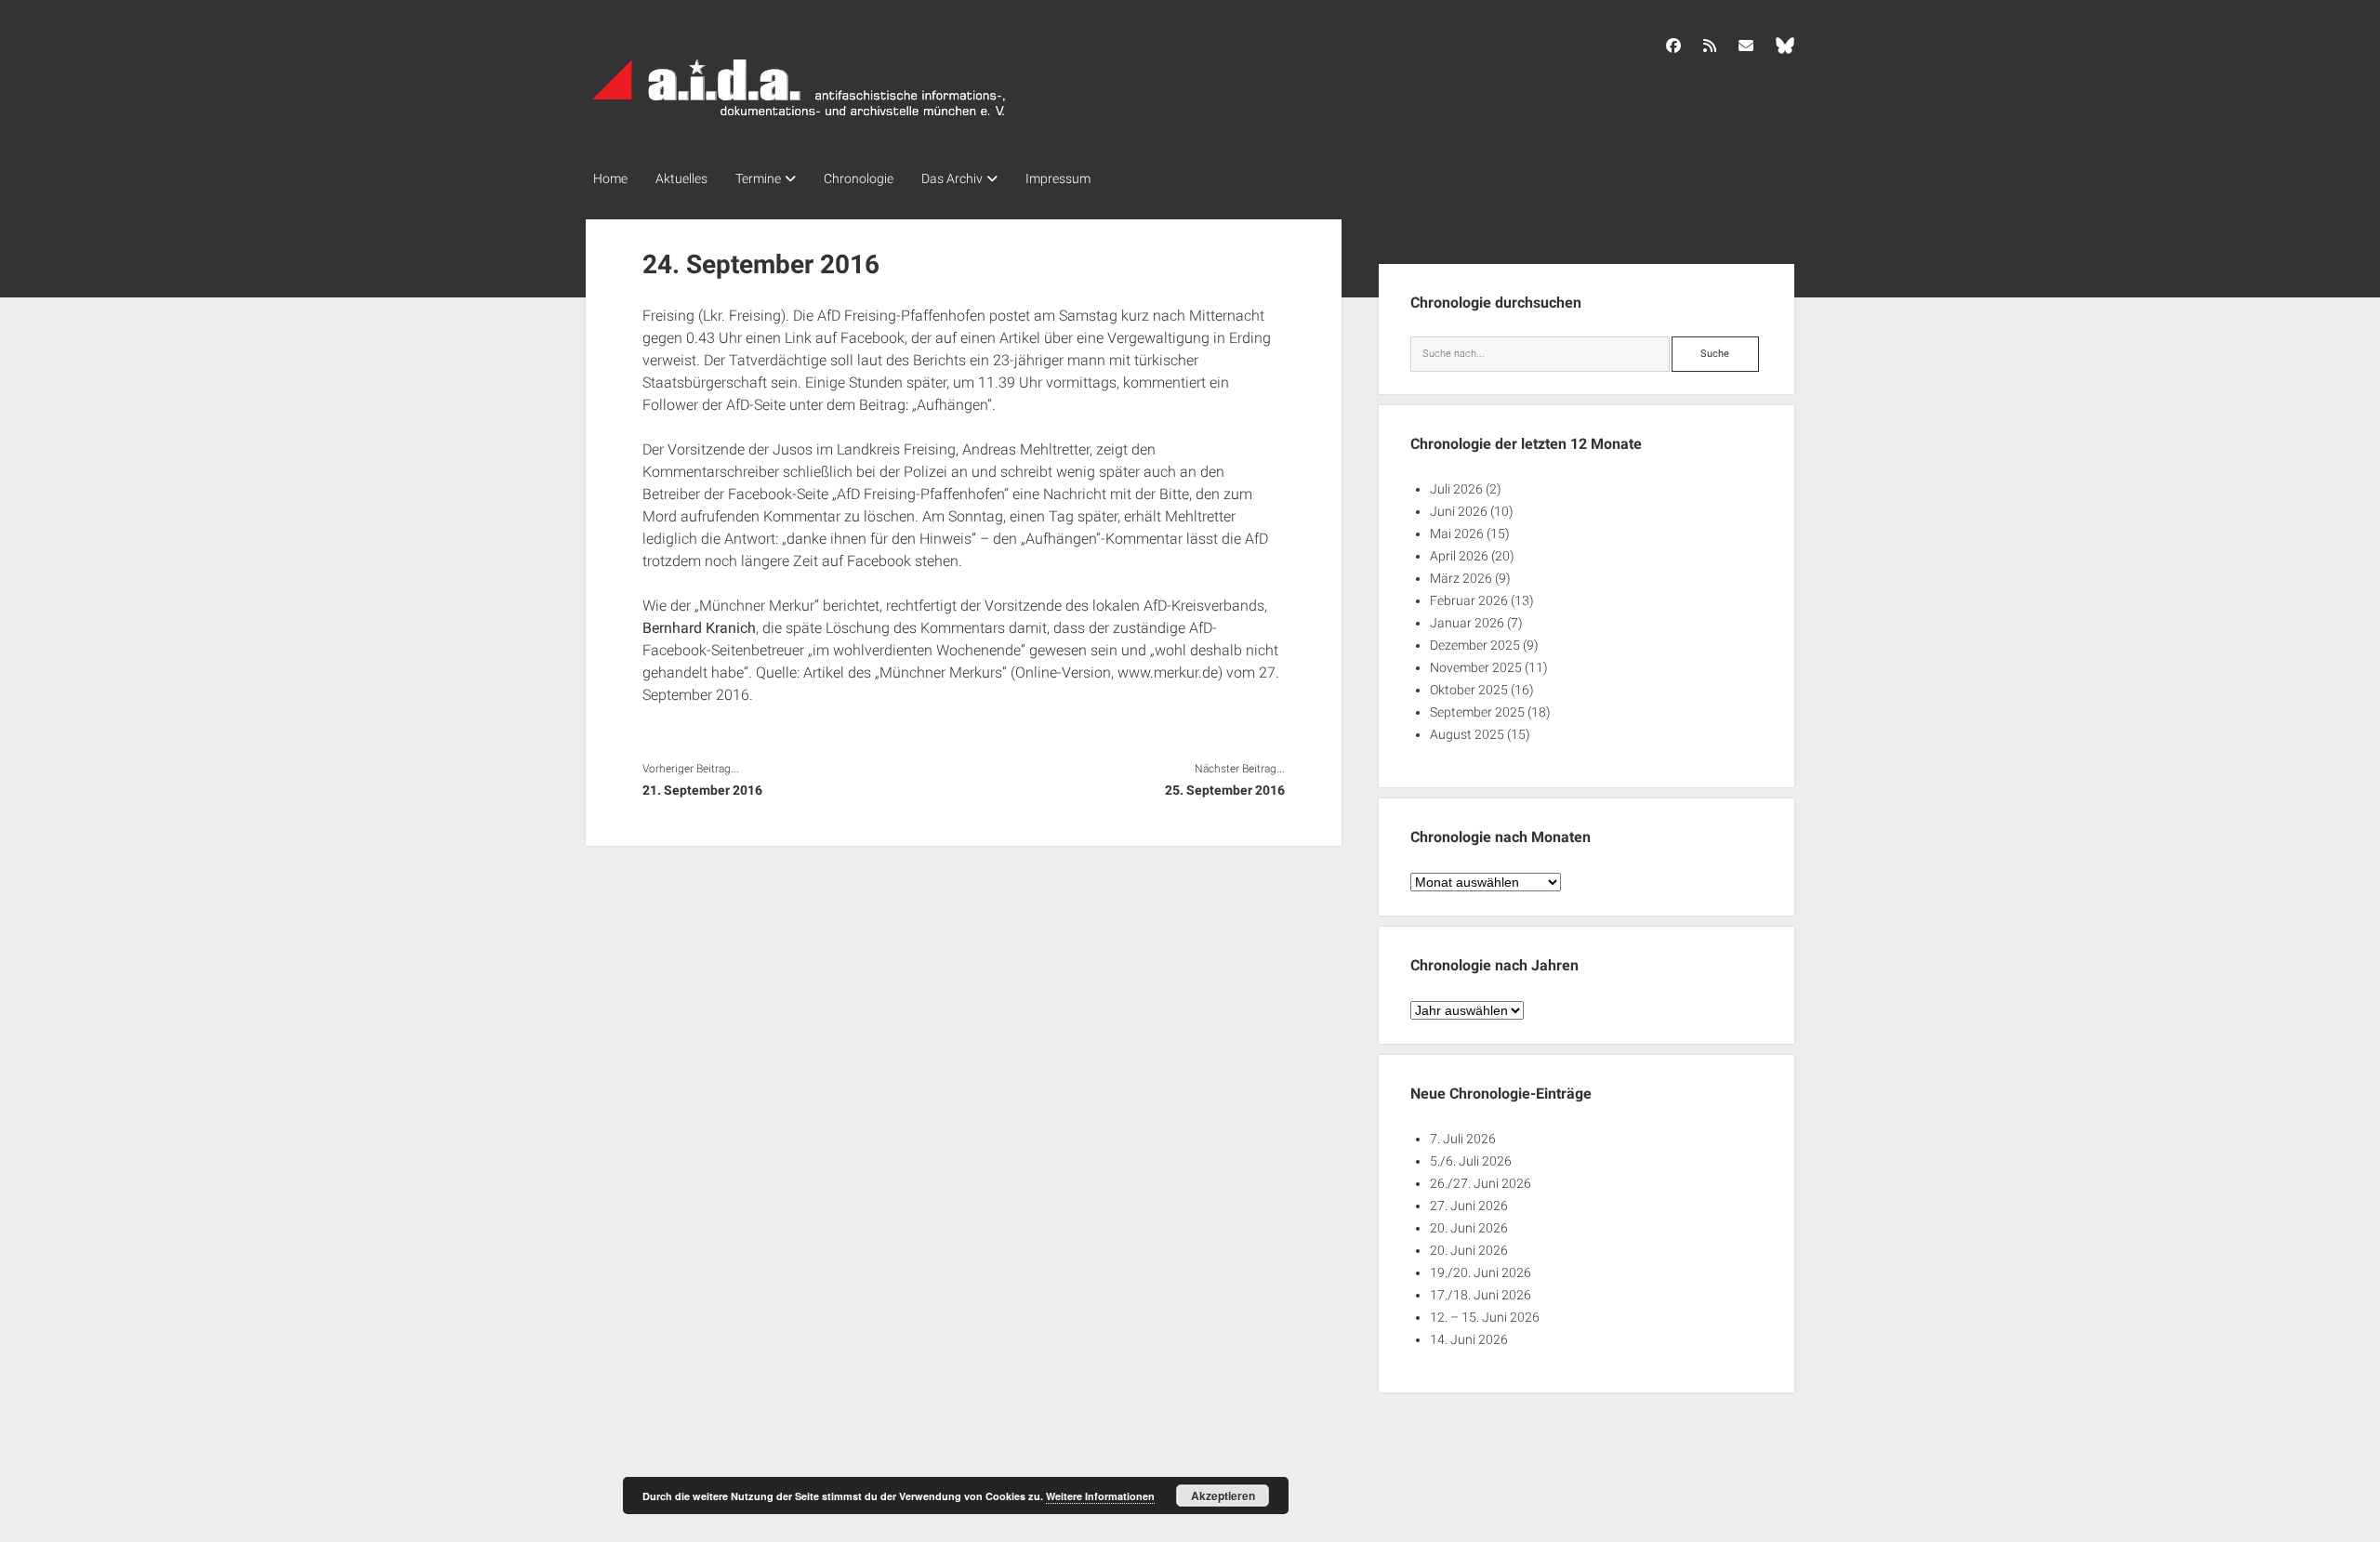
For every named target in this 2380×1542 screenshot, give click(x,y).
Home (610, 178)
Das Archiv (952, 178)
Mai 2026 (1457, 534)
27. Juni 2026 (1469, 1206)
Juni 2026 (1459, 511)
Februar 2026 (1469, 600)
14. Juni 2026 (1469, 1339)
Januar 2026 (1467, 623)
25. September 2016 (1224, 790)
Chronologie (859, 178)
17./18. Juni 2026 (1481, 1295)
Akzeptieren (1223, 1496)
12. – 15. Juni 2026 (1485, 1317)
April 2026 (1459, 556)
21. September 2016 (702, 790)
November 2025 (1476, 667)
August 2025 (1467, 734)
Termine (758, 178)
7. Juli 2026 (1463, 1139)
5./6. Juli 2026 (1471, 1161)
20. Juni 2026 (1469, 1228)
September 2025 (1477, 712)
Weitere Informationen (1100, 1496)
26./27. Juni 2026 (1481, 1183)
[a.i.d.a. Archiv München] (800, 120)
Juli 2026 (1456, 489)
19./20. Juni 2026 (1481, 1272)
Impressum (1058, 178)
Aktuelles (681, 178)
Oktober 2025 (1469, 690)
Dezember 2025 (1475, 645)
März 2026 (1461, 578)
